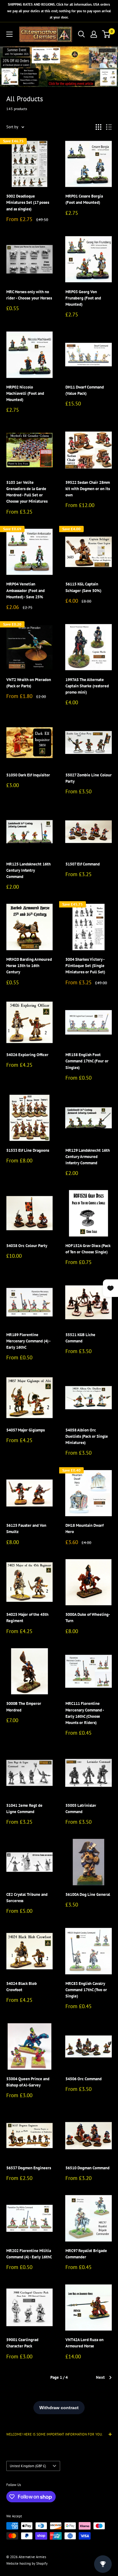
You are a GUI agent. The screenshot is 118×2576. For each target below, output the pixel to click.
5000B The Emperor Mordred (24, 1707)
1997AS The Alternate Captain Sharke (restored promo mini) (87, 686)
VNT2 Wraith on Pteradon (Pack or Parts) (29, 683)
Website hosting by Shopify (27, 2563)
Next (100, 2377)
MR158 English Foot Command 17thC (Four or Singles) (87, 1061)
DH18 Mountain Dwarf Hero (84, 1529)
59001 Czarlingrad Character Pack (22, 2343)
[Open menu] (9, 34)
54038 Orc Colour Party (27, 1246)
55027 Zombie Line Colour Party (89, 778)
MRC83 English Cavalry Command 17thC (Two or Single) (86, 1990)
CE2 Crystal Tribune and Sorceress (27, 1898)
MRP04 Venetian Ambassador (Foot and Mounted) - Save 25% (25, 590)
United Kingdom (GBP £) (28, 2466)
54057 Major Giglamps (25, 1430)
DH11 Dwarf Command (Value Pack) (85, 390)
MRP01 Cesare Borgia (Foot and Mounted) (84, 199)
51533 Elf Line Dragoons (28, 1150)
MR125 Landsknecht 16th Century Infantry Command (28, 870)
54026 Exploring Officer (27, 1055)
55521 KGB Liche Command (80, 1338)
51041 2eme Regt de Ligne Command (24, 1809)
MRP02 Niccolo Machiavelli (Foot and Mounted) (25, 393)
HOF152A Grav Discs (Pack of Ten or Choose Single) (88, 1249)
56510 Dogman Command (87, 2168)
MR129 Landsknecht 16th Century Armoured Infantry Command (88, 1157)
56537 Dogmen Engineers (29, 2168)
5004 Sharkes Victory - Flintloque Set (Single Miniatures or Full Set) (85, 966)
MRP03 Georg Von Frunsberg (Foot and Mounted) (83, 298)
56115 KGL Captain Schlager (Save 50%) (83, 587)
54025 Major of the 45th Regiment (27, 1618)
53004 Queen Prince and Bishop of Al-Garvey (28, 2082)
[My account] (94, 34)
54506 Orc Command (84, 2079)
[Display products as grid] (98, 127)
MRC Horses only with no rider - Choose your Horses (29, 295)
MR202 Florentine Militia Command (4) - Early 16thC (29, 2254)
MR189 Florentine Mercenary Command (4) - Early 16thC (28, 1341)
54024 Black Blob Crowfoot (22, 1987)
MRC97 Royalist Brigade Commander (86, 2254)
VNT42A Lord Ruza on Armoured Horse (84, 2343)
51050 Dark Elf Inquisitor (28, 775)
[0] (107, 34)
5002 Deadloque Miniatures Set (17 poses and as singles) (28, 202)
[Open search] (81, 34)
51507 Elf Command (83, 864)
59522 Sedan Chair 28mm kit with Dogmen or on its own (88, 489)
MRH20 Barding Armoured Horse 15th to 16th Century (29, 966)
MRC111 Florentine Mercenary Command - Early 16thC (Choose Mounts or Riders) (85, 1713)
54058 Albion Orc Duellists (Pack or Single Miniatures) (87, 1436)
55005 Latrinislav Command (81, 1809)
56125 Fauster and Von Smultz (26, 1529)
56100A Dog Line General (88, 1894)
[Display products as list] (109, 127)
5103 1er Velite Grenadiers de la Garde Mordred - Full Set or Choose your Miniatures (27, 492)
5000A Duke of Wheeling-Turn (88, 1618)
